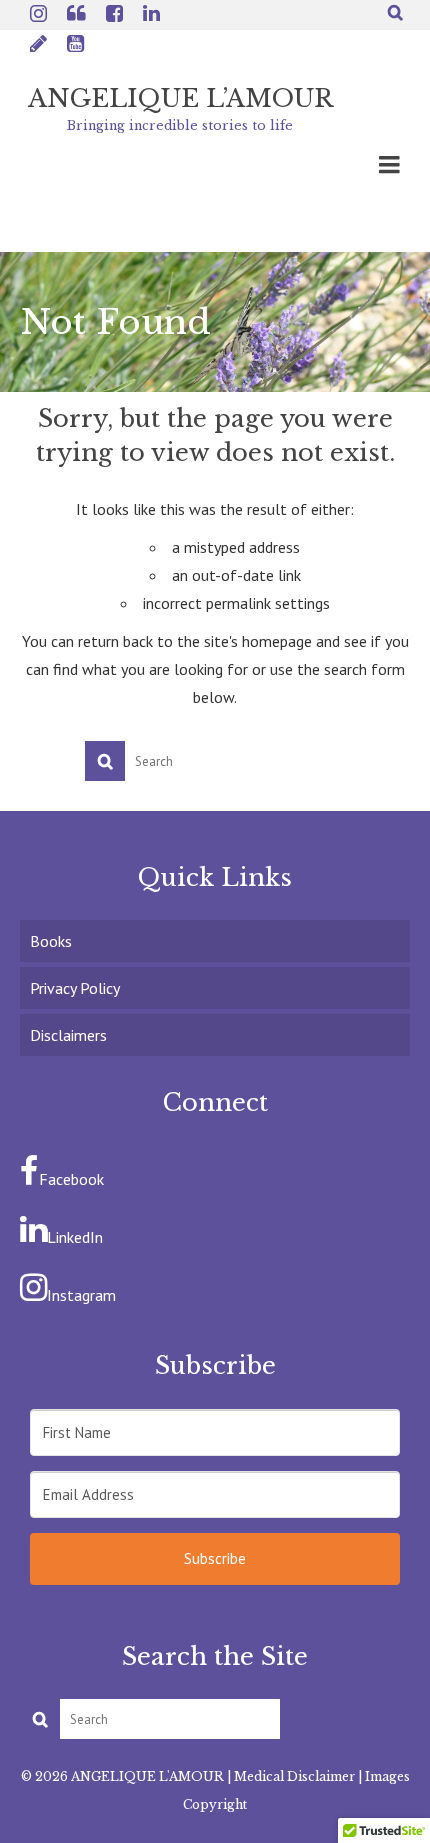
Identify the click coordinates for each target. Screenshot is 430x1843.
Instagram (81, 1295)
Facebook (71, 1179)
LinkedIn (75, 1237)
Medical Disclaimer (294, 1776)
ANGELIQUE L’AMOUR (180, 98)
